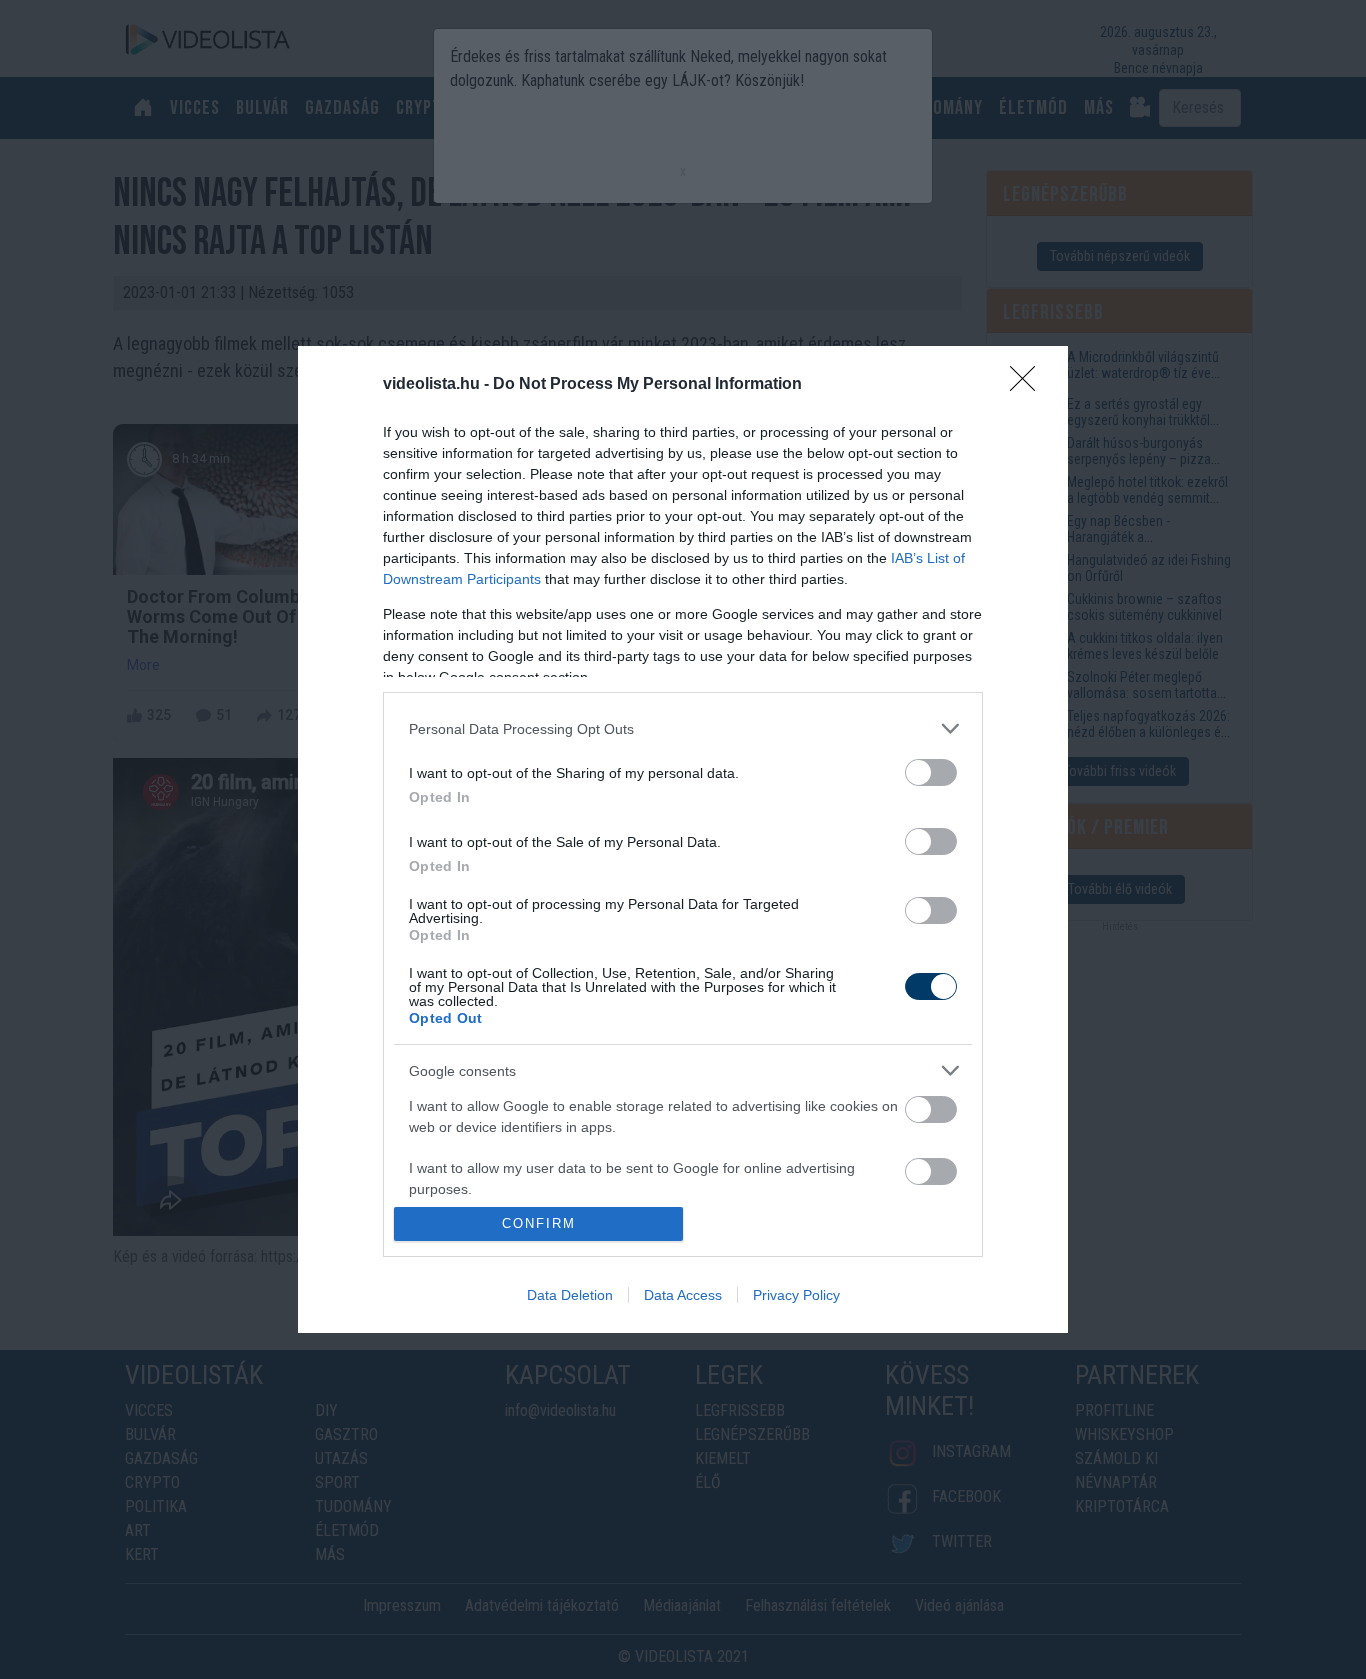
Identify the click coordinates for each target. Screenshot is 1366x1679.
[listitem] (683, 728)
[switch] (931, 772)
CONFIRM (539, 1223)
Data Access (683, 1295)
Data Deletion (570, 1295)
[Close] (1029, 385)
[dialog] (683, 839)
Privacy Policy (796, 1295)
